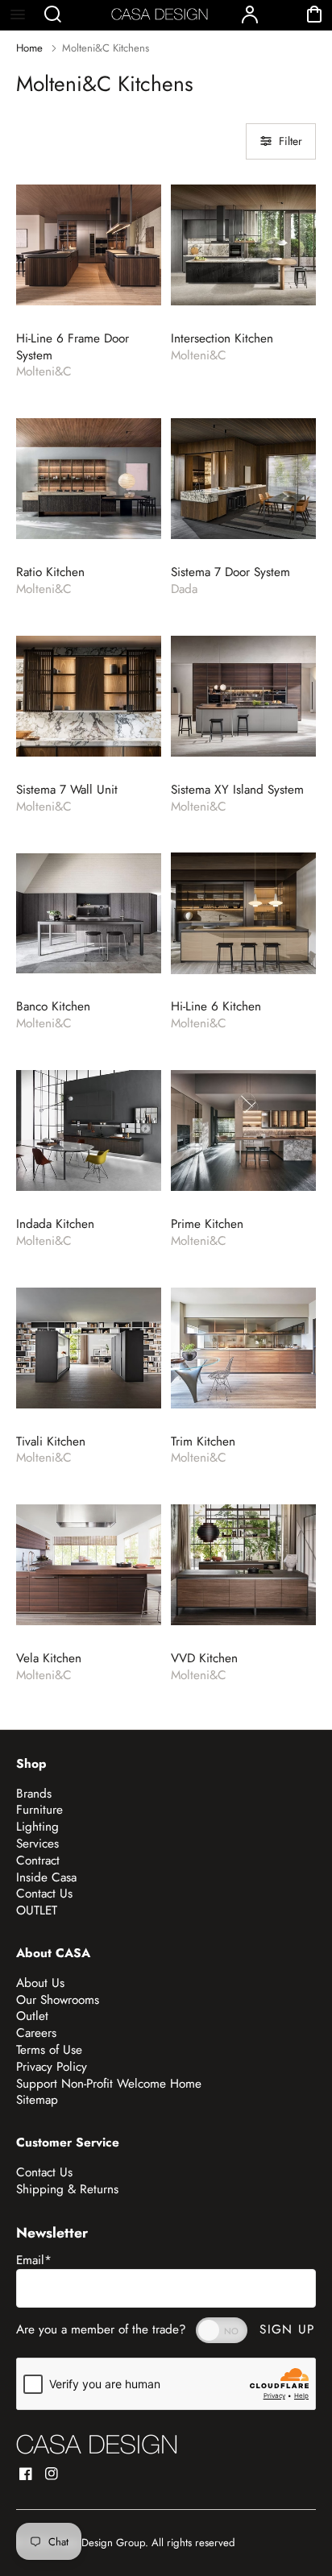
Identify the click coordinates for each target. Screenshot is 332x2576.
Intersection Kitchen (222, 339)
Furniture (39, 1810)
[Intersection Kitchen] (243, 245)
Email (34, 2260)
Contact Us (44, 1894)
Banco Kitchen (53, 1007)
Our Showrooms (58, 2000)
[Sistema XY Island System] (243, 696)
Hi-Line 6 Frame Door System (73, 347)
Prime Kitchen (207, 1224)
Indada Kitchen (55, 1224)
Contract (38, 1860)
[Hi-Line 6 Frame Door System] (89, 245)
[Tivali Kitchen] (89, 1348)
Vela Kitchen (49, 1659)
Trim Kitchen (203, 1442)
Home (29, 48)
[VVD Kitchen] (243, 1565)
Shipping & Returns (67, 2189)
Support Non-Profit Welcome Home (109, 2084)
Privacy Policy (52, 2067)
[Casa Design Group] (97, 2444)
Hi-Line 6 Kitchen (216, 1007)
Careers (36, 2033)
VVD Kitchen (204, 1659)
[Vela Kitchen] (89, 1565)
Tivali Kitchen (51, 1442)
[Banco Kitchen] (89, 913)
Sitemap (37, 2100)
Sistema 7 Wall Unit (67, 790)
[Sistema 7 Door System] (243, 479)
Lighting (37, 1827)
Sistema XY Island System (237, 790)
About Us (40, 1983)
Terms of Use (49, 2050)
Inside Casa (46, 1877)
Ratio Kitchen (50, 572)
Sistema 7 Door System (230, 572)
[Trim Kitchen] (243, 1348)
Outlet (32, 2016)
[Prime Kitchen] (243, 1130)
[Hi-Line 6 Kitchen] (243, 913)
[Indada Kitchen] (89, 1130)
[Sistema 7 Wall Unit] (89, 696)
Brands (34, 1794)
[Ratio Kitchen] (89, 479)
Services (37, 1844)
